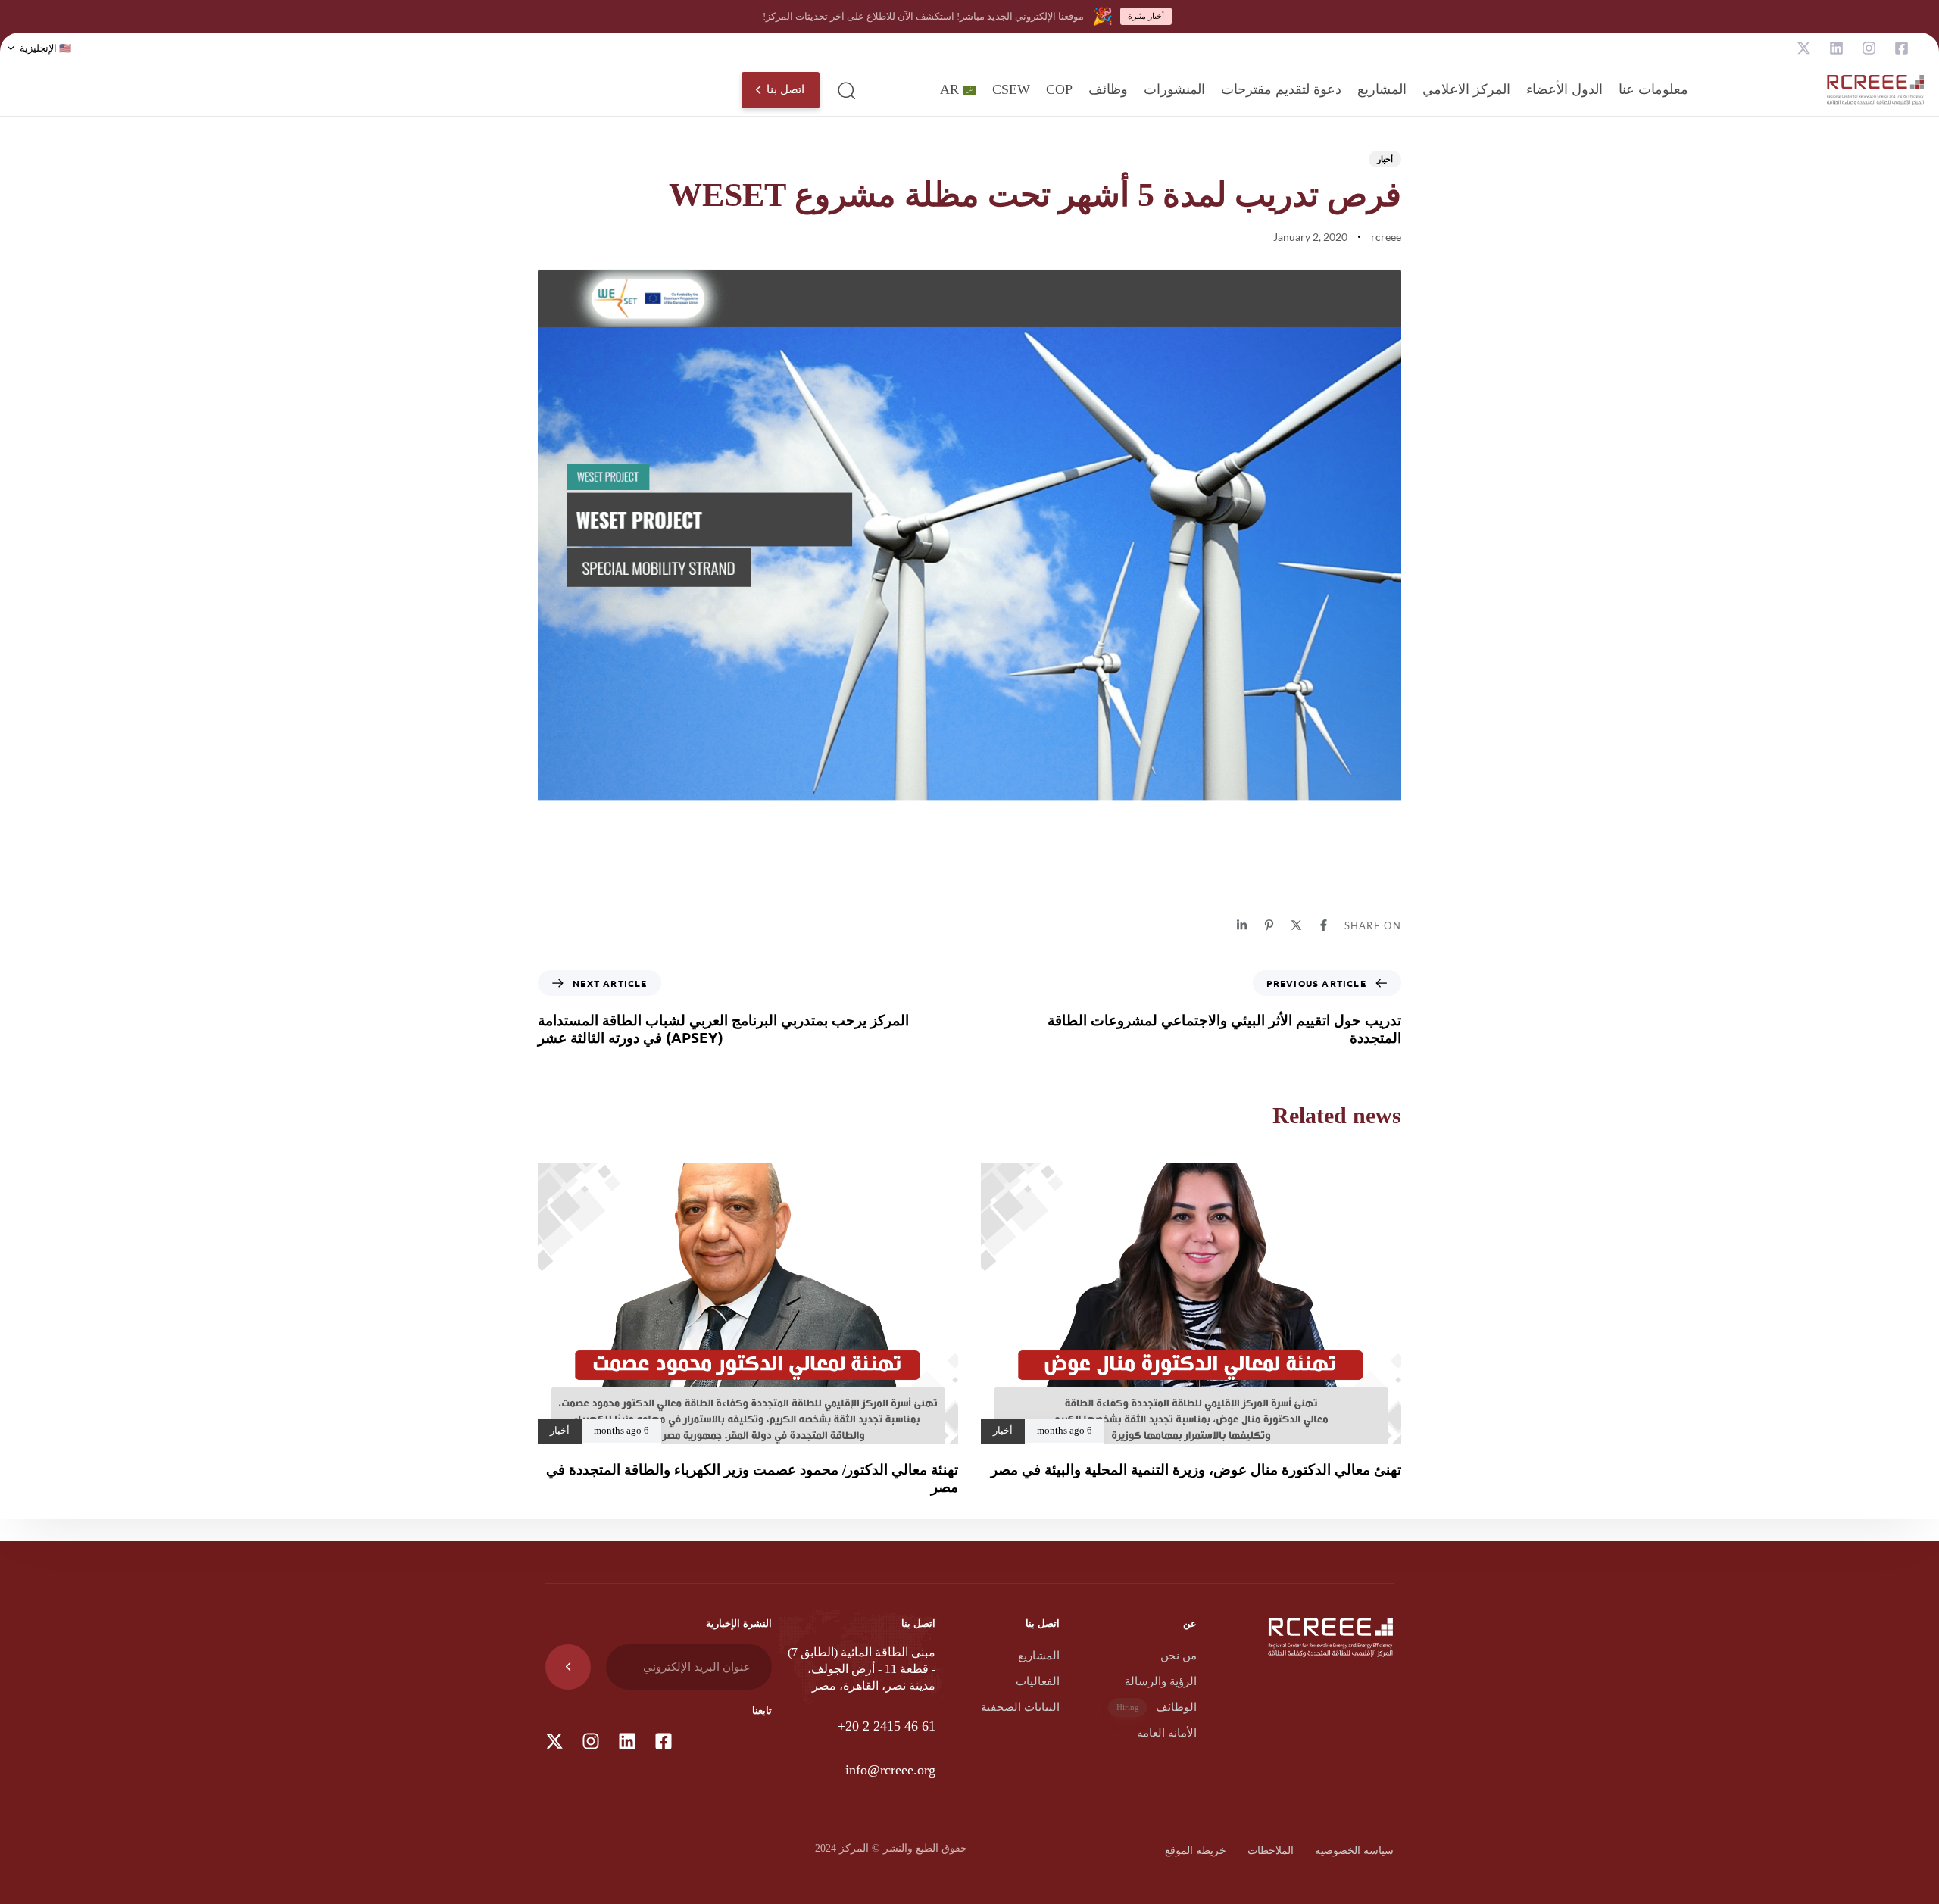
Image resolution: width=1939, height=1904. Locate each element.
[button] (39, 48)
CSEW (1011, 89)
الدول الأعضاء (1564, 89)
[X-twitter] (1804, 48)
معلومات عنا (1653, 89)
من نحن (1179, 1656)
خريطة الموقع (1196, 1851)
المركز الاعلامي (1466, 89)
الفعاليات (1038, 1681)
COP (1059, 89)
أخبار (1385, 159)
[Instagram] (1869, 48)
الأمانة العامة (1167, 1733)
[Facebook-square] (1902, 48)
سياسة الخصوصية (1354, 1851)
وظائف (1108, 89)
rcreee (1386, 237)
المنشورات (1174, 89)
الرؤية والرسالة (1161, 1681)
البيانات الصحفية (1020, 1707)
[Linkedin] (1836, 48)
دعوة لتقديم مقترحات (1281, 89)
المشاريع (1382, 89)
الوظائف (1157, 1707)
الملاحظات (1271, 1851)
